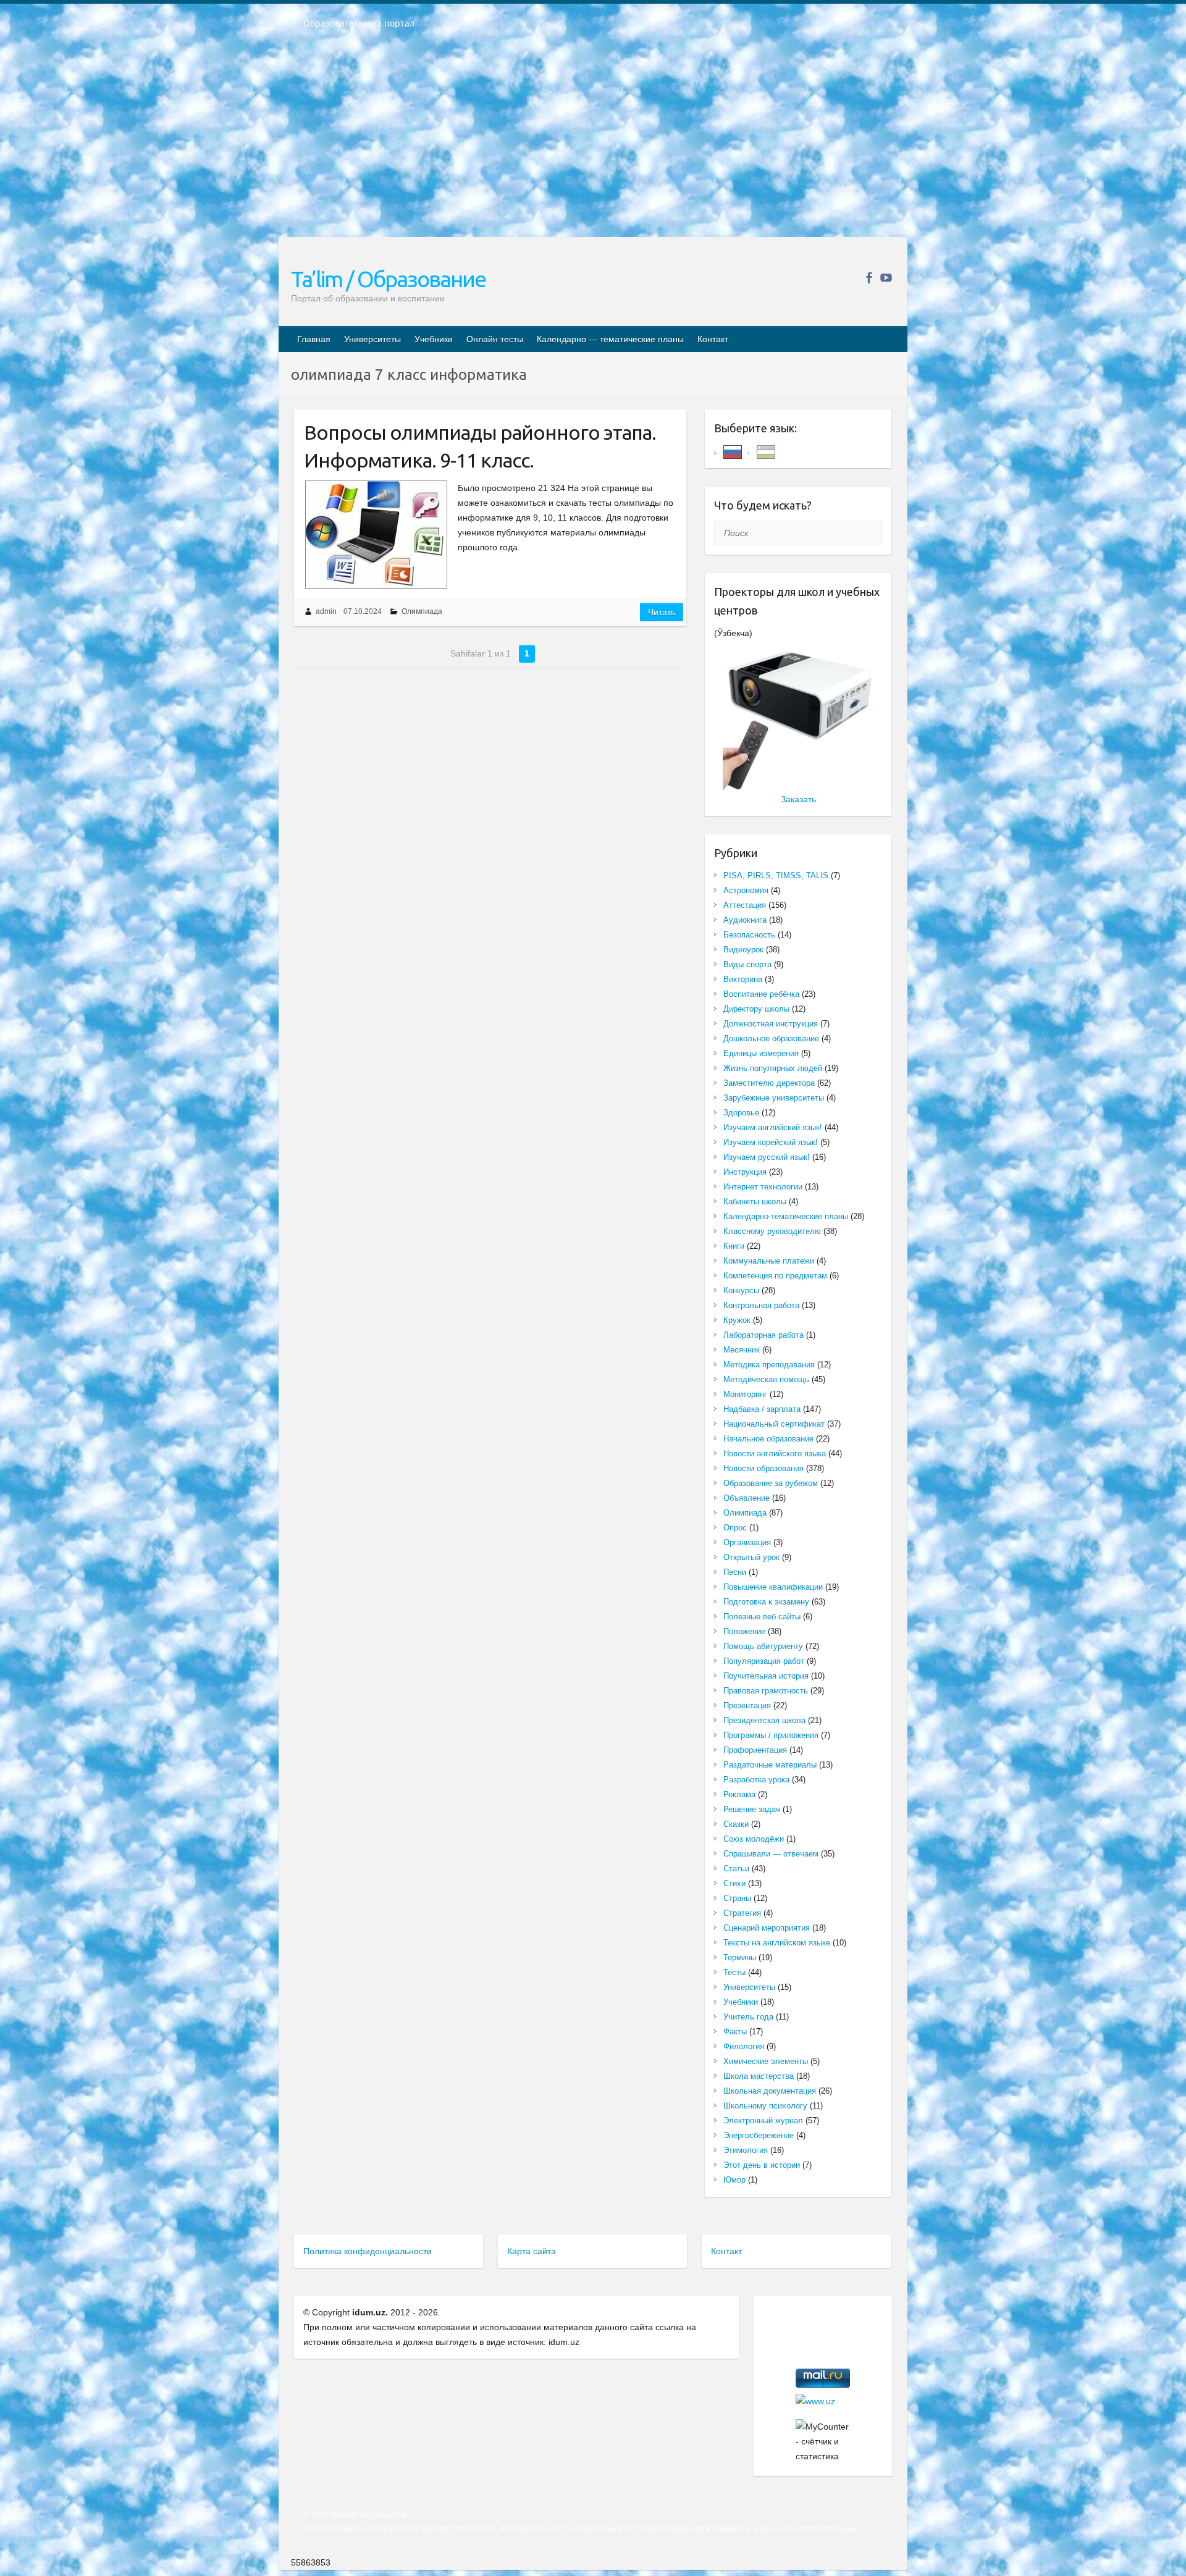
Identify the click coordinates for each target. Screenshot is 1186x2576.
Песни (735, 1572)
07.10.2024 (363, 611)
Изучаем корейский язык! (771, 1142)
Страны (737, 1898)
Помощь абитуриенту (763, 1646)
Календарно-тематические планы (786, 1216)
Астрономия (746, 890)
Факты (735, 2032)
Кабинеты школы (755, 1202)
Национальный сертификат (774, 1424)
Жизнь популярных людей (773, 1068)
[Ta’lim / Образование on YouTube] (886, 278)
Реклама (739, 1794)
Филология (744, 2046)
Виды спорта (747, 964)
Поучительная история (766, 1676)
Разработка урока (756, 1780)
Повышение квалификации (773, 1587)
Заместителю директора (769, 1083)
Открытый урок (751, 1557)
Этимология (746, 2150)
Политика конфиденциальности (368, 2251)
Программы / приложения (771, 1735)
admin (326, 611)
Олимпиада (422, 611)
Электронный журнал (763, 2121)
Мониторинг (745, 1394)
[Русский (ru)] (733, 451)
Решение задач (752, 1809)
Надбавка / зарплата (762, 1409)
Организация (747, 1542)
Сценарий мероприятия (767, 1928)
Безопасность (749, 935)
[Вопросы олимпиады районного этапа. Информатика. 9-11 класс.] (376, 535)
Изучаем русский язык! (767, 1157)
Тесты (734, 1972)
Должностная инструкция (771, 1024)
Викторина (743, 979)
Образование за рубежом (771, 1483)
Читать (662, 612)
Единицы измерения (761, 1053)
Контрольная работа (761, 1305)
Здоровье (741, 1113)
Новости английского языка (775, 1454)
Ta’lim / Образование (388, 279)
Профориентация (755, 1750)
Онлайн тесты (495, 339)
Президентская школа (764, 1720)
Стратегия (742, 1913)
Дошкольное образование (771, 1038)
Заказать (798, 799)
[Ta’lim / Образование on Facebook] (869, 278)
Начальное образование (768, 1439)
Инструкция (745, 1172)
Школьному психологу (765, 2106)
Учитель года (748, 2017)
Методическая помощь (766, 1379)
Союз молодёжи (754, 1839)
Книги (734, 1246)
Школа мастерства (759, 2076)
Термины (740, 1957)
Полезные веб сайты (762, 1617)
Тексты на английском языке (777, 1943)
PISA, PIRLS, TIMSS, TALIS (776, 875)
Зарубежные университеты (774, 1098)
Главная (314, 339)
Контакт (713, 339)
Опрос (735, 1528)
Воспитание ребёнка (761, 994)
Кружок (737, 1320)
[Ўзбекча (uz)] (766, 451)
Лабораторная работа (763, 1335)
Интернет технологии (763, 1187)
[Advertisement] (593, 141)
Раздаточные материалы (770, 1765)
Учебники (434, 339)
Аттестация (745, 905)
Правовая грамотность (766, 1691)
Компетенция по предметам (775, 1276)
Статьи (736, 1869)
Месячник (742, 1350)
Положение (744, 1631)
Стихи (734, 1883)
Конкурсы (741, 1290)
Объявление (747, 1498)
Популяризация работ (764, 1661)
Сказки (736, 1824)
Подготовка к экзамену (766, 1602)
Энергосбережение (759, 2135)
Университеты (372, 339)
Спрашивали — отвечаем (771, 1854)
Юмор (734, 2180)
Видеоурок (743, 950)
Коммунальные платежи (769, 1261)
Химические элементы (766, 2061)
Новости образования (763, 1468)
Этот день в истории (762, 2165)
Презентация (747, 1705)
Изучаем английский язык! (773, 1127)
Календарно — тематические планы (610, 339)
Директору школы (756, 1009)
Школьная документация (770, 2091)
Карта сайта (532, 2251)
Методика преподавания (769, 1365)
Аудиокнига (745, 920)
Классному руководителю (772, 1231)
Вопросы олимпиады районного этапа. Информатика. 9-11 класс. (480, 446)
